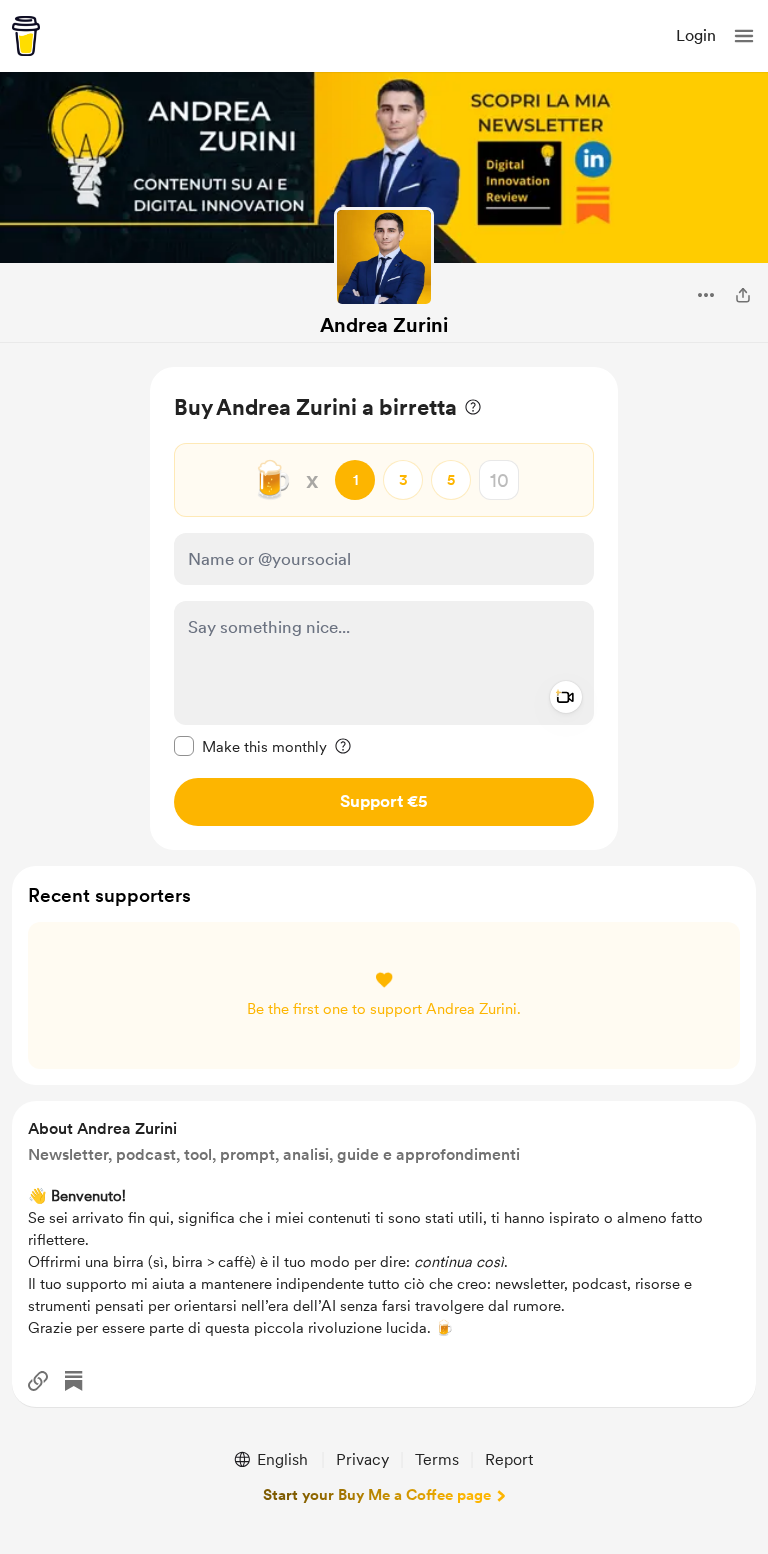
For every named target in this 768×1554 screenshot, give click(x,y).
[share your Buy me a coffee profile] (743, 295)
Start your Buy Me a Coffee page (377, 1495)
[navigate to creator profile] (384, 257)
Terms (437, 1459)
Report (509, 1459)
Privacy (362, 1459)
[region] (384, 608)
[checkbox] (250, 746)
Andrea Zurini (384, 325)
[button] (744, 36)
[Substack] (74, 1381)
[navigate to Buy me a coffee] (26, 36)
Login (696, 35)
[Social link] (38, 1381)
